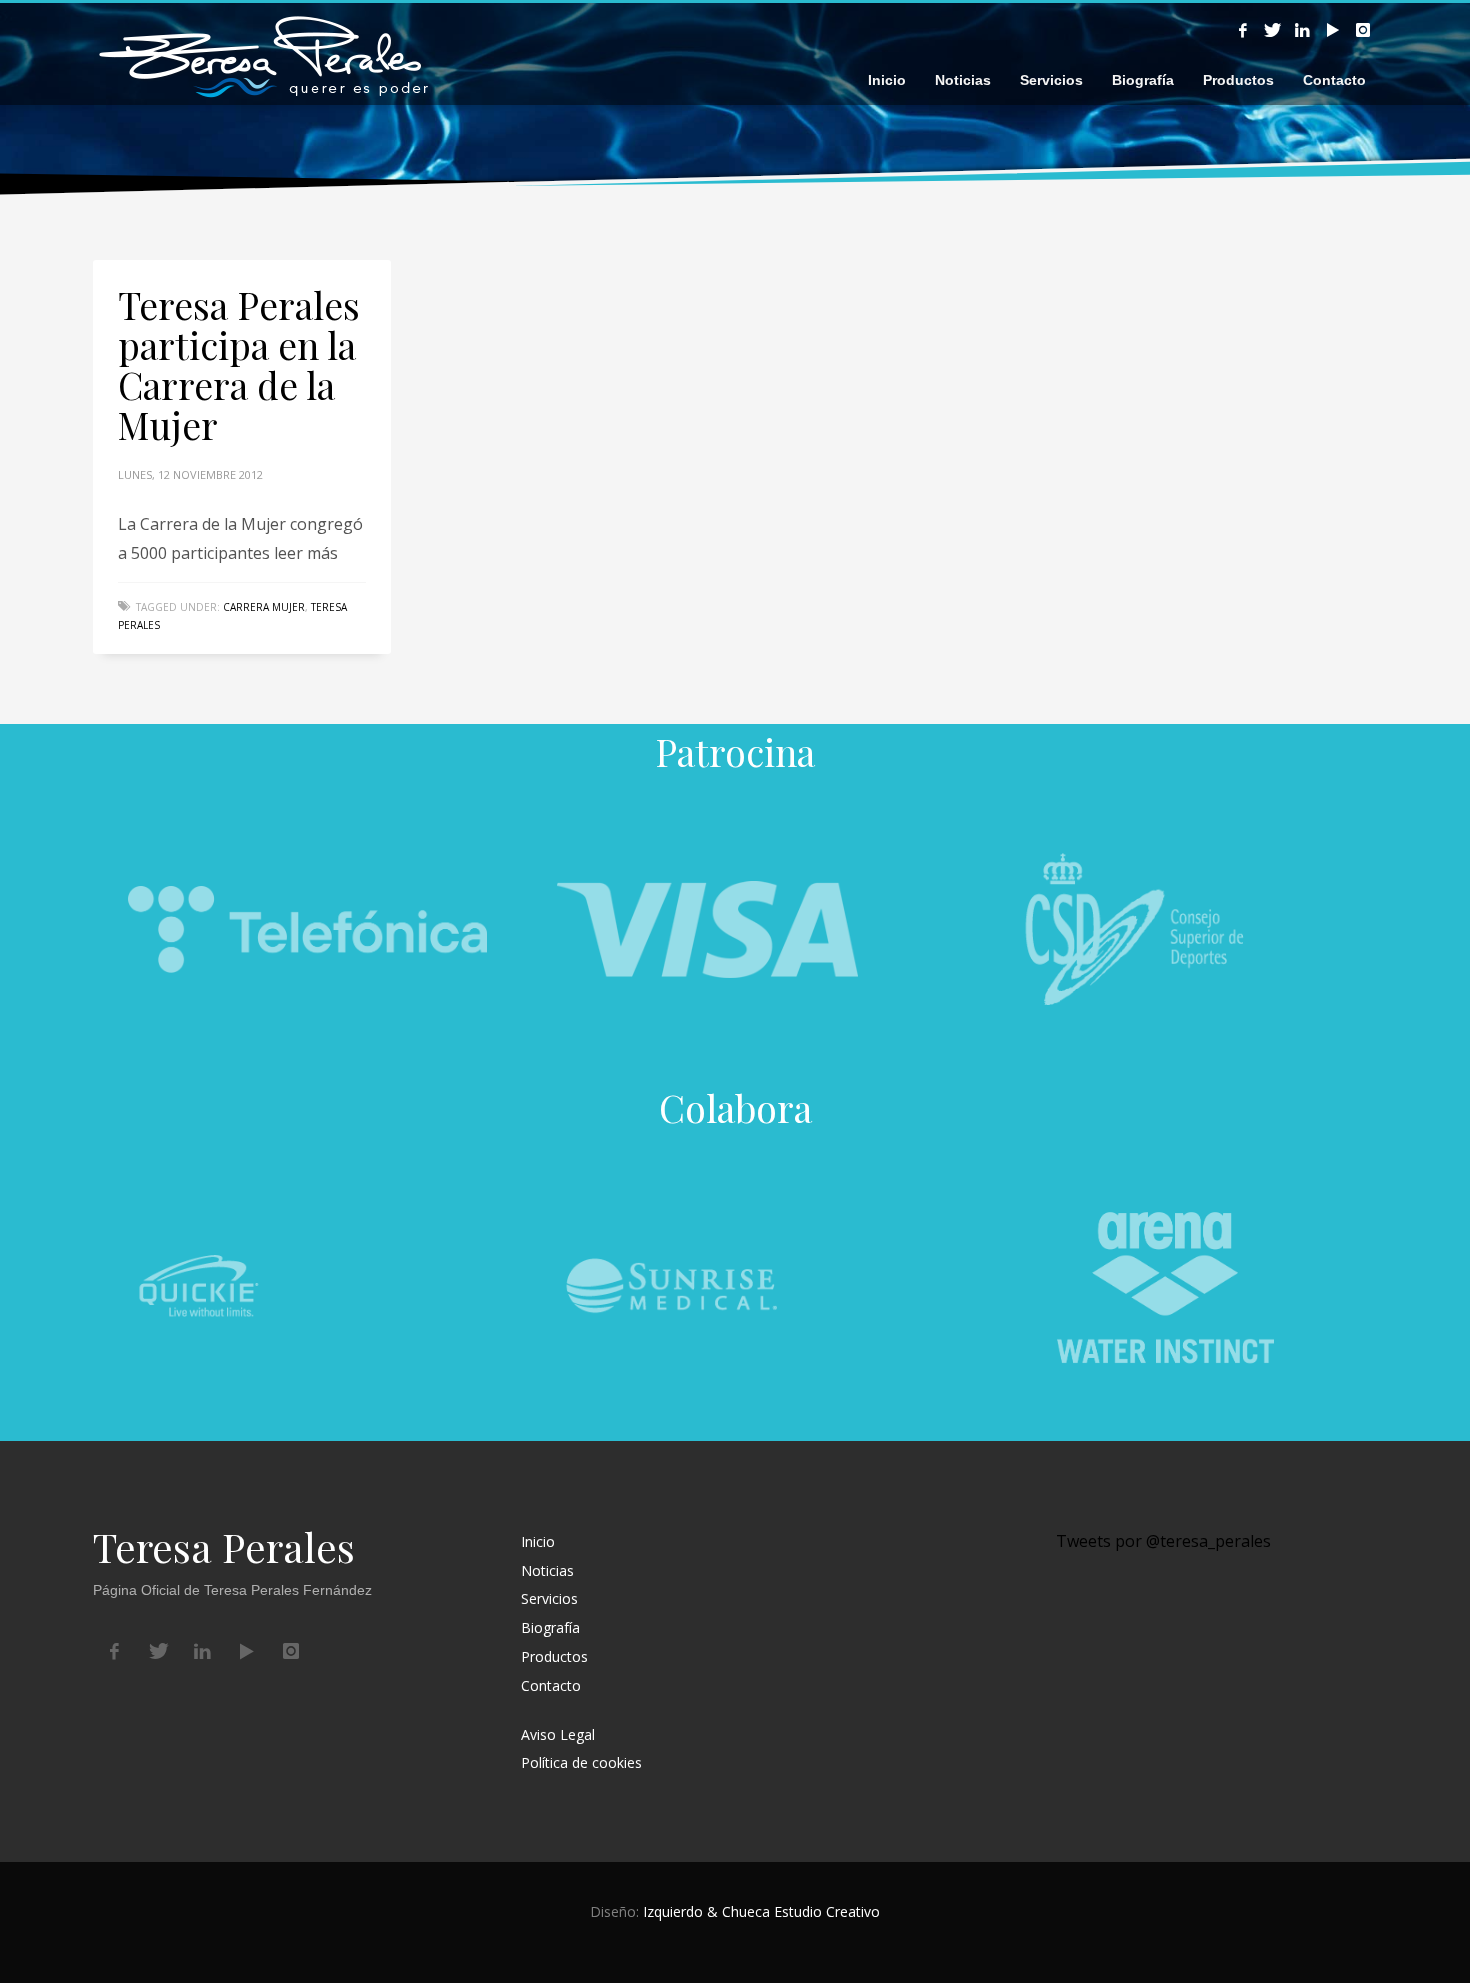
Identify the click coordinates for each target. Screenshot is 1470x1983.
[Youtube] (1333, 30)
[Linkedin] (1303, 30)
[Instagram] (1363, 30)
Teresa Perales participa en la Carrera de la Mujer (239, 364)
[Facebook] (1243, 30)
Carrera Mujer (264, 607)
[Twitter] (1273, 30)
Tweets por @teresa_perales (1163, 1541)
